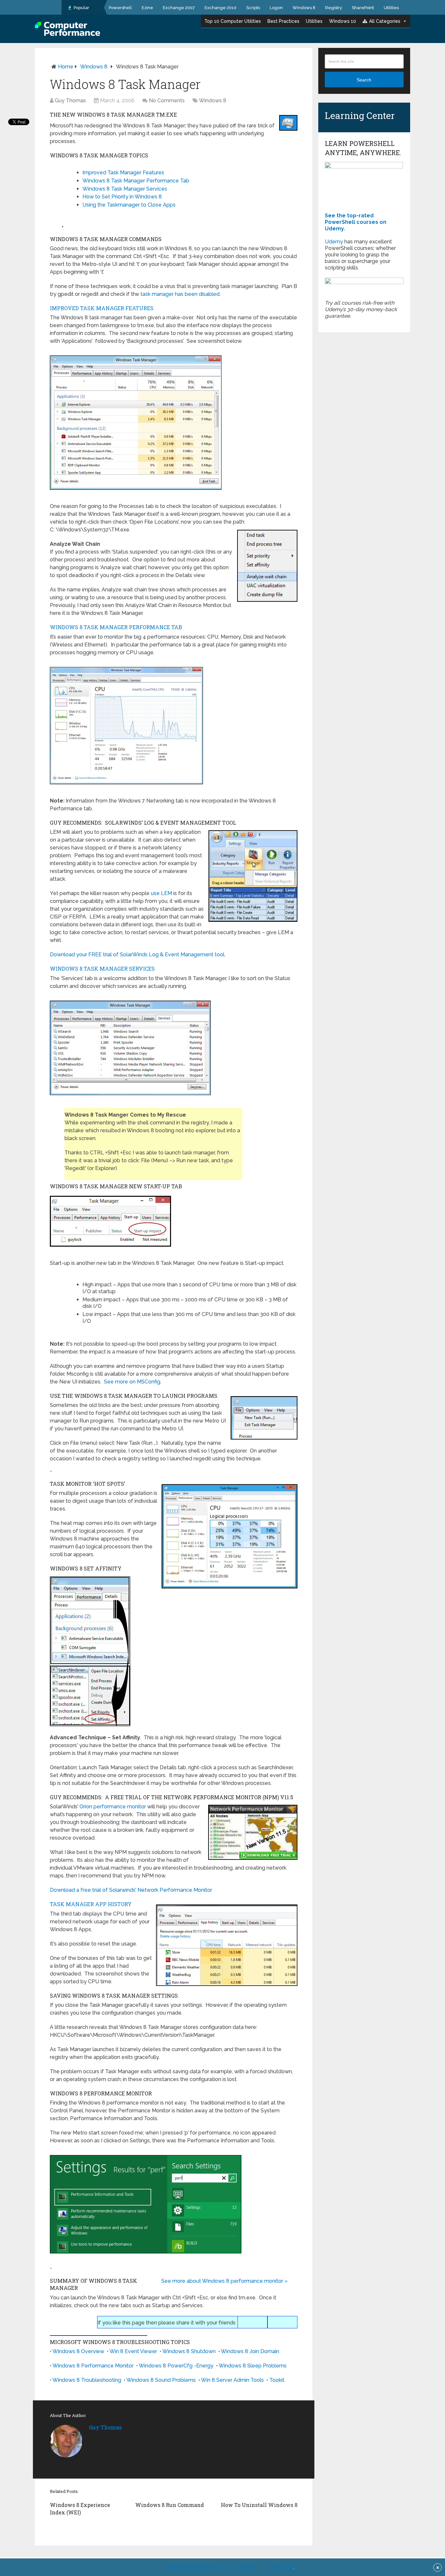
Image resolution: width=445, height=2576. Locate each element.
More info (281, 2567)
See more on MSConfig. (133, 1382)
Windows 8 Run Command (170, 2505)
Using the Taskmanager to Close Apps (129, 205)
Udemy (334, 242)
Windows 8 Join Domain (250, 2351)
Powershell (120, 8)
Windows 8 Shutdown (189, 2351)
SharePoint (363, 8)
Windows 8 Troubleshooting (87, 2380)
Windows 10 (343, 21)
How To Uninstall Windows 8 (259, 2505)
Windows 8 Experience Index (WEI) (80, 2508)
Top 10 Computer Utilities (233, 21)
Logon (276, 8)
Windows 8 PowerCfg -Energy (176, 2366)
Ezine (147, 8)
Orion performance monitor (113, 1807)
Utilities (391, 8)
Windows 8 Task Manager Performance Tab (136, 181)
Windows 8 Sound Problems (161, 2380)
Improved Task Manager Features (123, 173)
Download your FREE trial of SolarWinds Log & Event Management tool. (138, 955)
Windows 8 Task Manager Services (125, 189)
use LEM (161, 893)
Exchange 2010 (221, 8)
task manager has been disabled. (180, 294)
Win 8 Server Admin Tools (232, 2380)
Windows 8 (304, 8)
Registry (334, 8)
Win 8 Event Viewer (133, 2351)
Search (364, 80)
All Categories (385, 21)
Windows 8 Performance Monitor (93, 2366)
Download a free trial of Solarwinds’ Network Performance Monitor (131, 1890)
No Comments (167, 101)
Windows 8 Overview (78, 2351)
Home (66, 67)
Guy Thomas (70, 101)
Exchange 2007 (179, 8)
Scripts (253, 8)
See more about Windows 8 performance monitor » (224, 2281)
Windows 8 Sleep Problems (253, 2366)
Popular (81, 8)
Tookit (277, 2380)
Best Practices (283, 21)
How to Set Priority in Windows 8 (122, 197)
